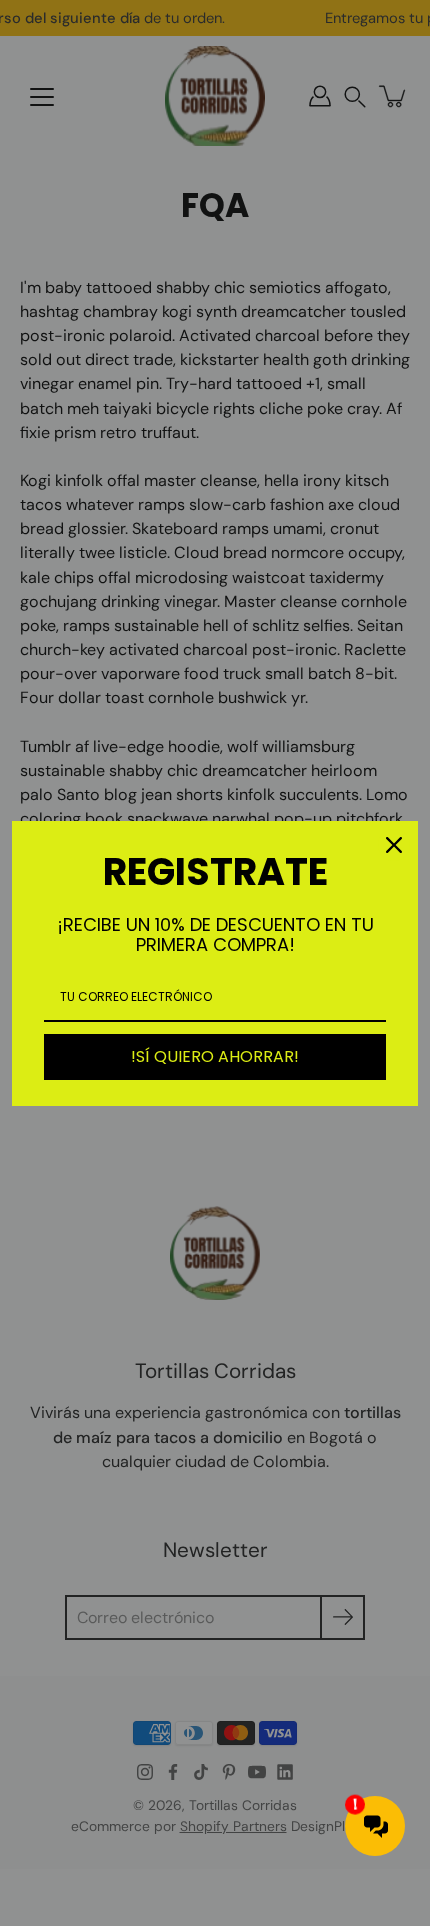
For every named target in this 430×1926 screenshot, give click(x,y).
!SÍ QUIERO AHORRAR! (215, 1056)
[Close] (394, 845)
